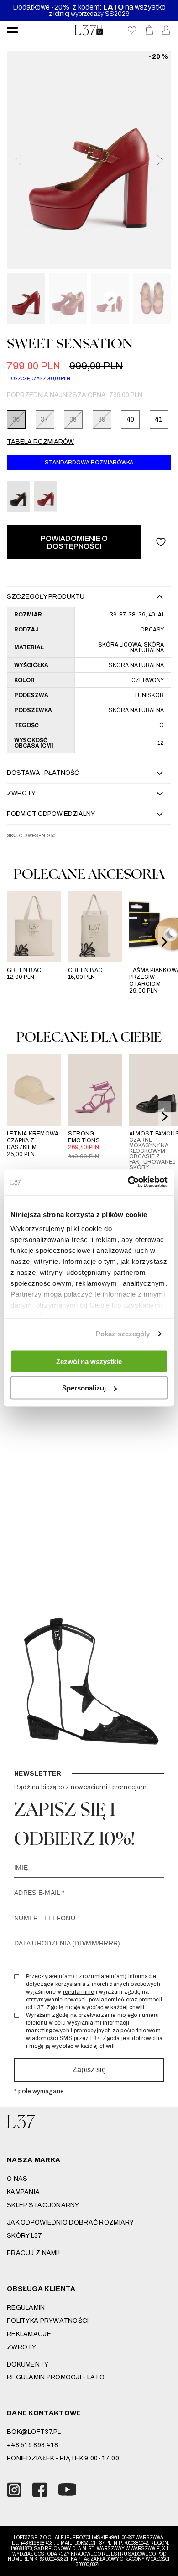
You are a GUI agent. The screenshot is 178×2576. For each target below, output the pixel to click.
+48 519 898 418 (32, 2445)
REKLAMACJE (29, 2334)
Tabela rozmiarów (40, 442)
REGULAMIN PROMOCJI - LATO (56, 2377)
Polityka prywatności (48, 2321)
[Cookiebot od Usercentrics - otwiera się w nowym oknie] (128, 1182)
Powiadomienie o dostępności (74, 542)
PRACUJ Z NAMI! (33, 2253)
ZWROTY (22, 2347)
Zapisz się (89, 2069)
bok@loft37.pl (34, 2432)
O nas (17, 2179)
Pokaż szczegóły (123, 1334)
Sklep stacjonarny (43, 2205)
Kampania (23, 2192)
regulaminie (79, 1992)
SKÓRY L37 (25, 2236)
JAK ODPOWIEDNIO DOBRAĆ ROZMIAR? (70, 2222)
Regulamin (26, 2308)
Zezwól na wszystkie (89, 1361)
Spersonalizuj (84, 1388)
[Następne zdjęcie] (159, 160)
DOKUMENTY (28, 2365)
